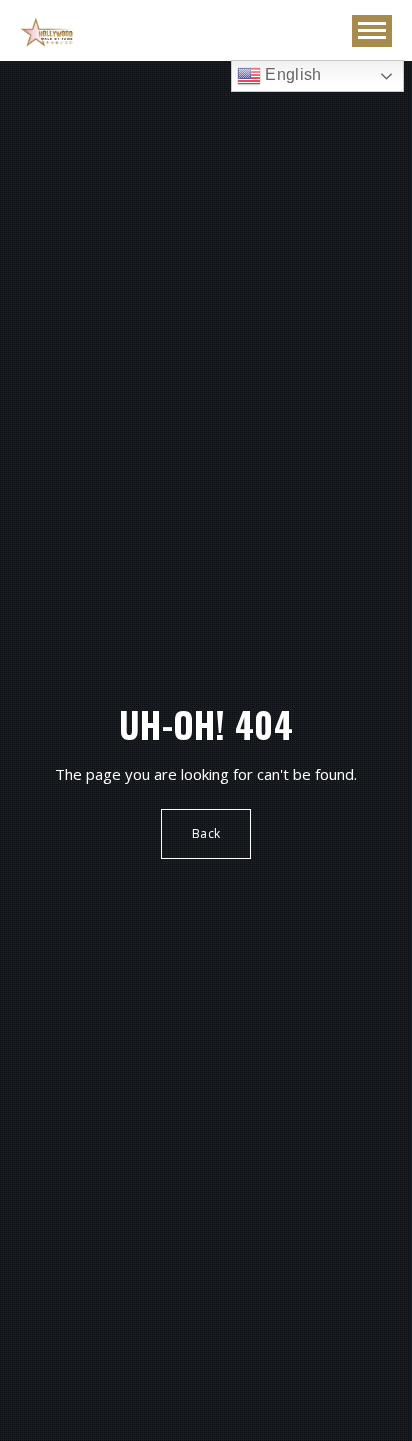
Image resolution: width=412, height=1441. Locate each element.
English (291, 74)
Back (206, 833)
